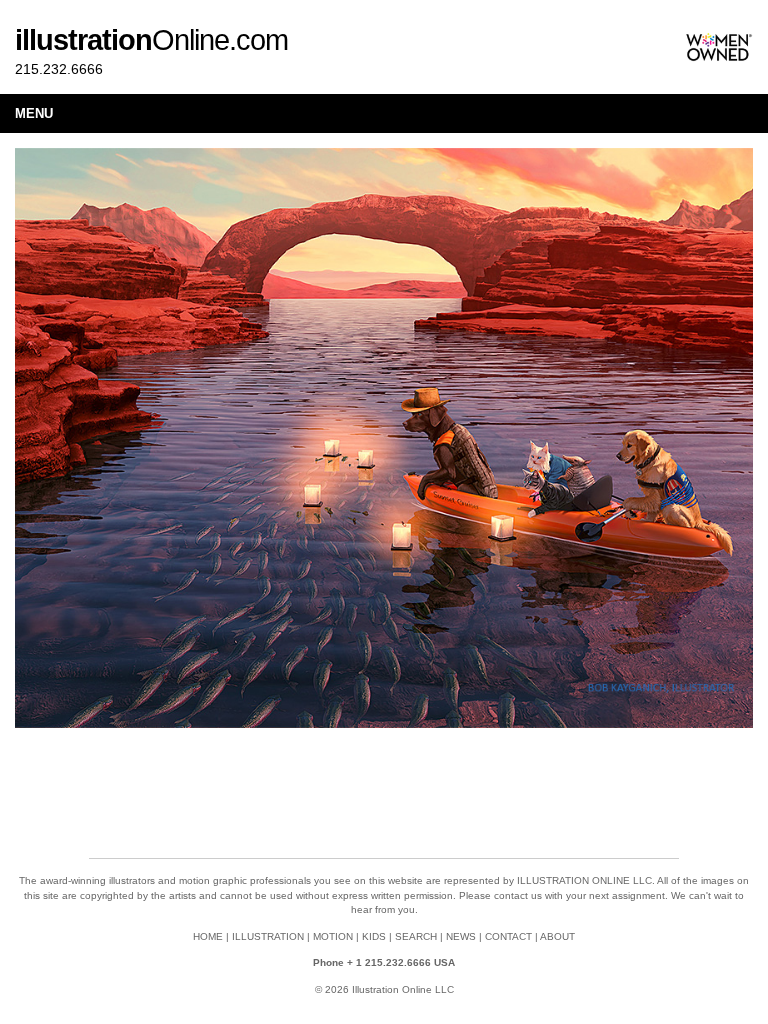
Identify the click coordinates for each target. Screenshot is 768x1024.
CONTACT (508, 936)
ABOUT (557, 936)
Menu (34, 113)
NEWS (461, 936)
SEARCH (416, 936)
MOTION (333, 936)
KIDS (374, 936)
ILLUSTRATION (268, 936)
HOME (208, 936)
